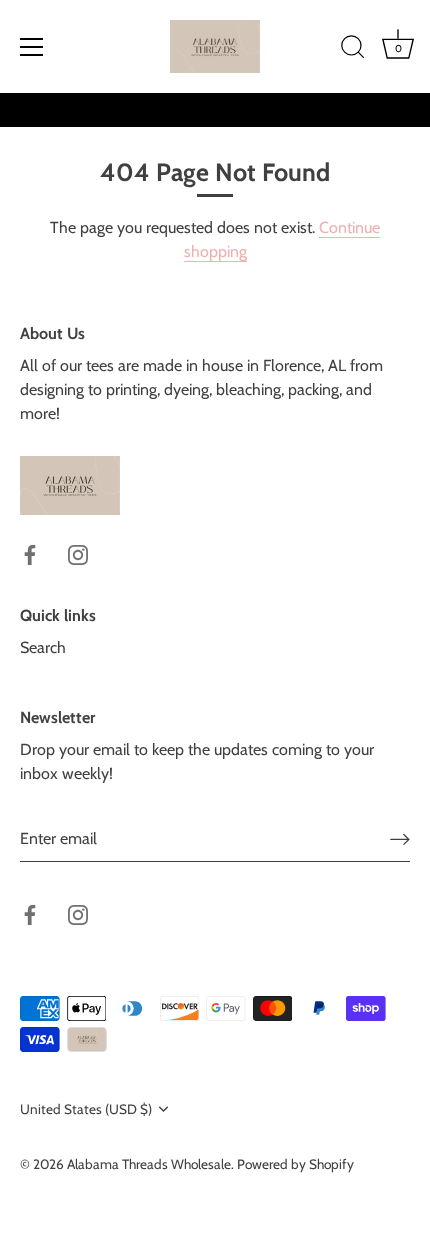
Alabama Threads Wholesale (149, 1164)
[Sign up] (400, 838)
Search (43, 647)
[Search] (353, 50)
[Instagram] (78, 553)
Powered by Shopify (295, 1164)
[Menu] (32, 47)
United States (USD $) (86, 1109)
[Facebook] (30, 553)
